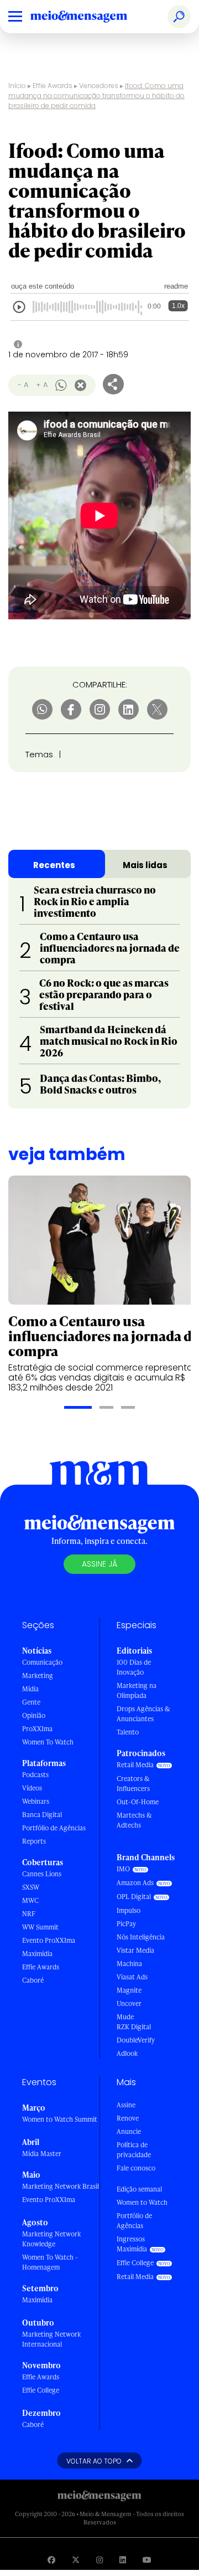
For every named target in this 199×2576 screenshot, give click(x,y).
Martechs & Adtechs (134, 1820)
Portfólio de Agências (54, 1828)
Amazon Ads (135, 1883)
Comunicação (42, 1662)
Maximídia (37, 1954)
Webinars (36, 1801)
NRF (29, 1914)
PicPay (126, 1924)
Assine (126, 2105)
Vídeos (32, 1788)
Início (17, 86)
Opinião (34, 1715)
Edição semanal (139, 2189)
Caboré (33, 1980)
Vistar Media (135, 1950)
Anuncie (129, 2131)
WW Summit (40, 1927)
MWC (30, 1900)
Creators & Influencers (133, 1784)
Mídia (30, 1689)
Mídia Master (42, 2154)
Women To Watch (48, 1742)
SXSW (31, 1887)
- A (23, 385)
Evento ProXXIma (49, 1940)
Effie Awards (53, 86)
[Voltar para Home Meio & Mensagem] (91, 17)
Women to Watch (142, 2202)
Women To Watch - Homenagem (50, 2262)
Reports (34, 1841)
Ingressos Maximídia (132, 2244)
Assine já (99, 1564)
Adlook (127, 2053)
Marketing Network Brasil (61, 2186)
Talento (128, 1732)
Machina (129, 1964)
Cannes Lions (42, 1874)
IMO (123, 1869)
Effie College (41, 2390)
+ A (42, 385)
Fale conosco (136, 2168)
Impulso (129, 1910)
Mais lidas (145, 865)
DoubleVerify (136, 2040)
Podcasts (35, 1775)
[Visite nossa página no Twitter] (76, 2560)
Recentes (54, 865)
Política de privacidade (134, 2150)
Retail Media (135, 1765)
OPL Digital (134, 1897)
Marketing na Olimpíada (137, 1690)
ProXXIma (37, 1729)
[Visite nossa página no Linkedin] (123, 2560)
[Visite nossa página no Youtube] (147, 2560)
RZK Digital (134, 2027)
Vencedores (99, 86)
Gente (31, 1702)
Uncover (129, 2003)
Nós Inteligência (141, 1937)
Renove (128, 2118)
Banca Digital (42, 1815)
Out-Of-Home (138, 1802)
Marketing (38, 1676)
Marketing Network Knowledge (51, 2239)
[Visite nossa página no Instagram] (99, 2560)
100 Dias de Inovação (134, 1667)
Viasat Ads (132, 1977)
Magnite (129, 1990)
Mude (125, 2017)
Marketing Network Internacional (51, 2339)
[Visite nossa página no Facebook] (51, 2560)
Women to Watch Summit (60, 2119)
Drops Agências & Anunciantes (143, 1714)
